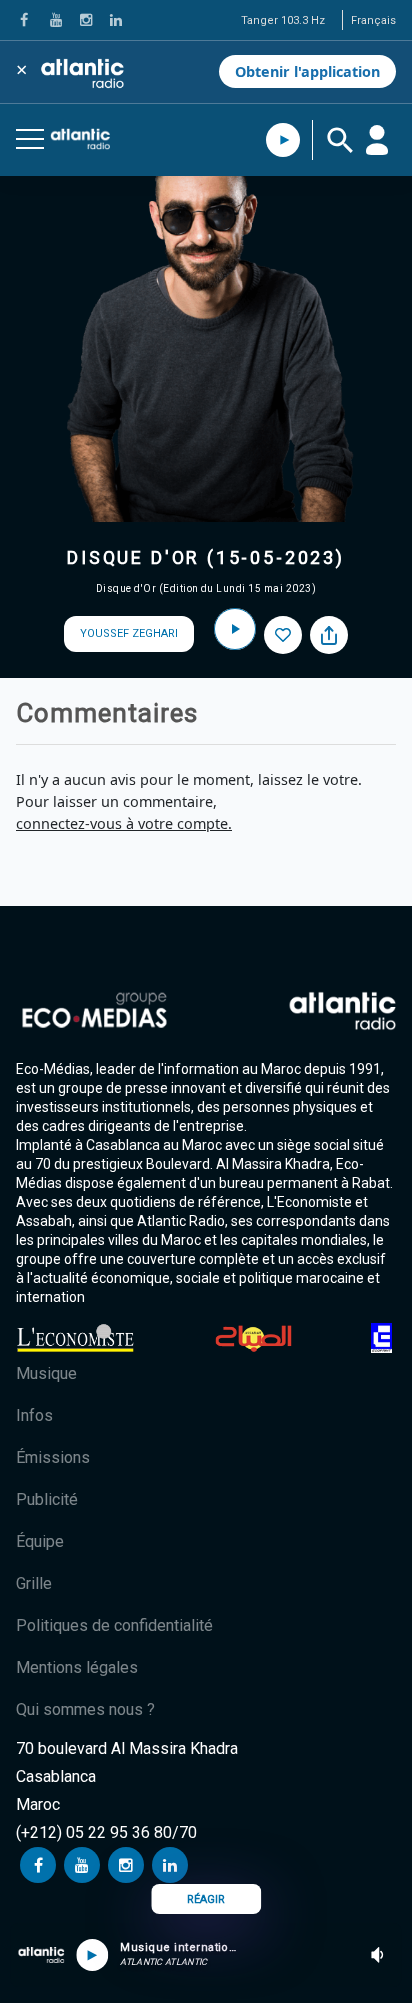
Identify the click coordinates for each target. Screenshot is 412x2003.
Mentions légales (77, 1667)
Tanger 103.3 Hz (283, 20)
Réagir (206, 1899)
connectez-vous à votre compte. (124, 823)
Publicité (47, 1499)
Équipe (40, 1541)
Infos (34, 1415)
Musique (46, 1373)
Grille (34, 1583)
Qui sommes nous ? (85, 1709)
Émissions (53, 1457)
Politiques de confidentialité (114, 1625)
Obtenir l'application (307, 71)
